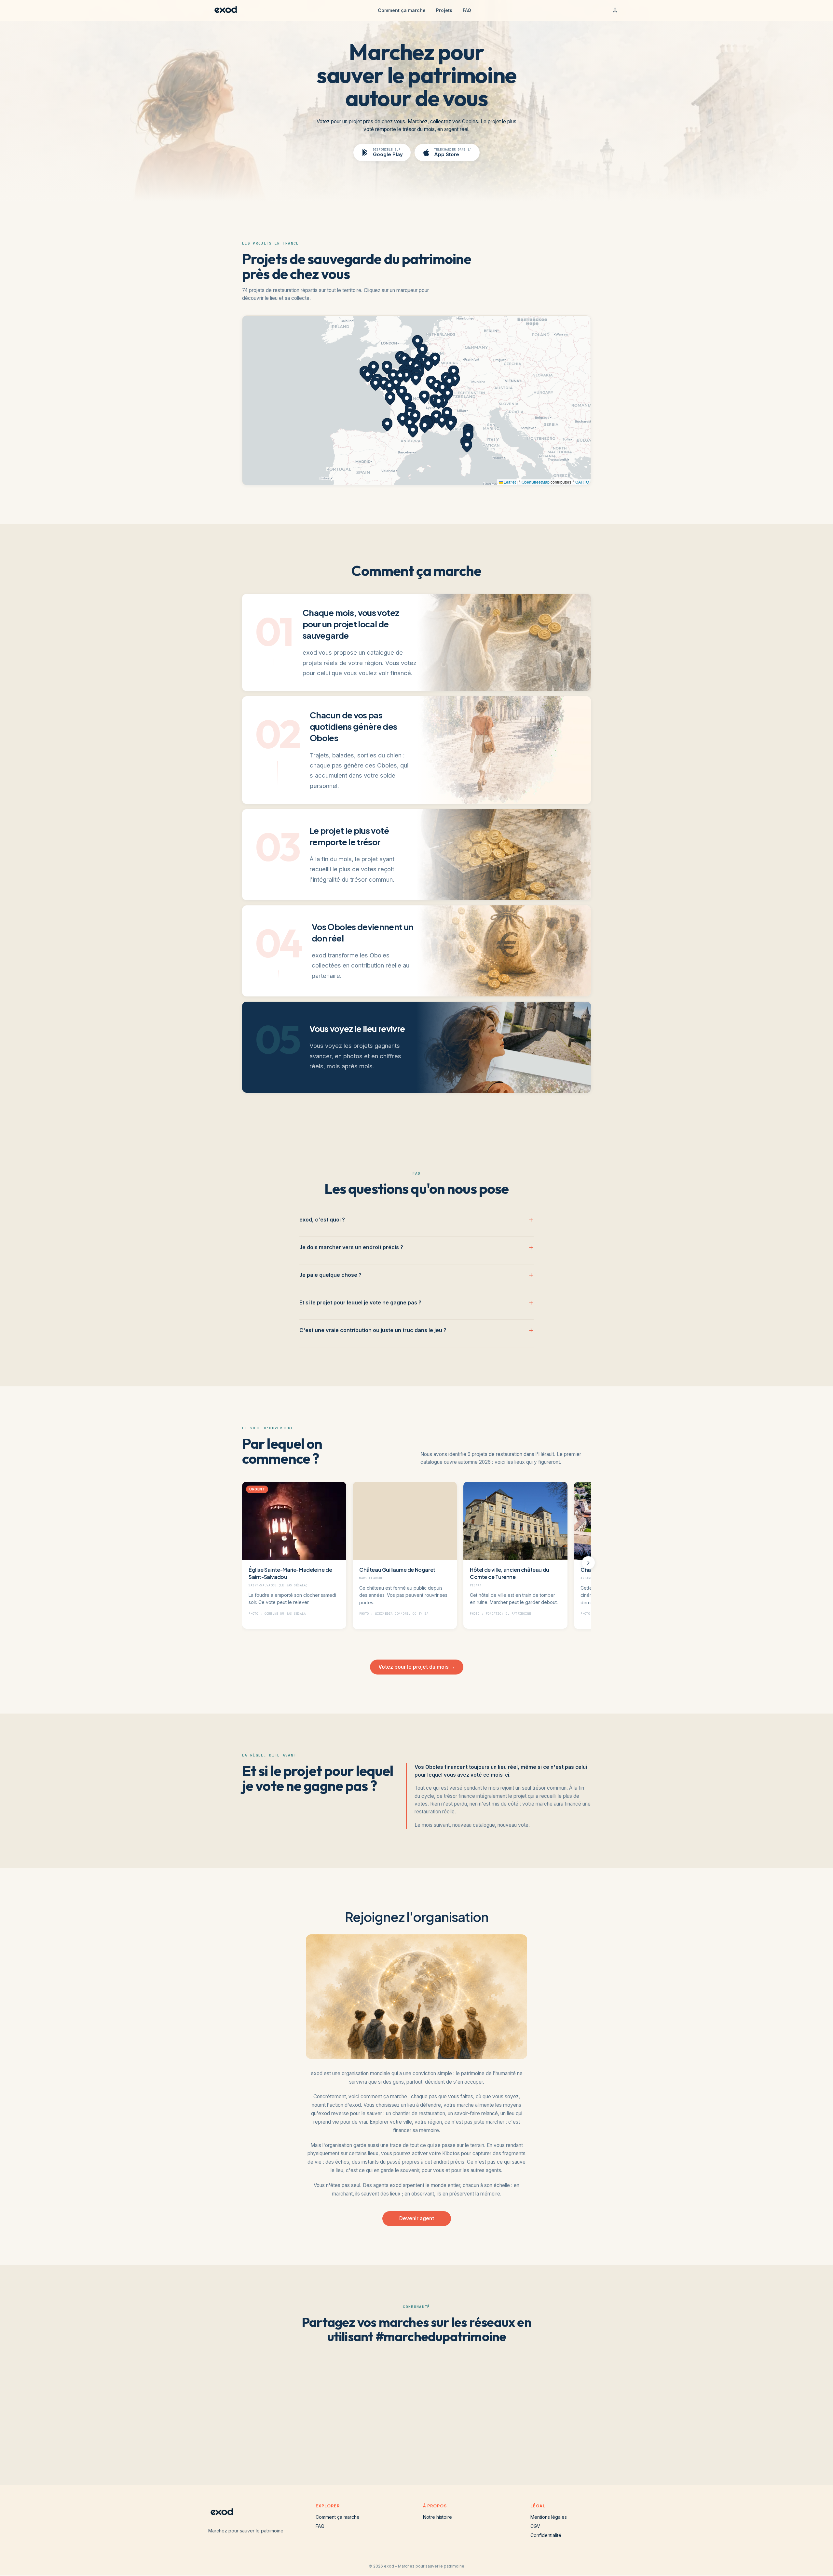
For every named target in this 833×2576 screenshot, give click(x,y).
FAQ (467, 10)
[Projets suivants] (588, 1563)
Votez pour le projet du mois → (417, 1667)
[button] (411, 365)
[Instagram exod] (406, 2442)
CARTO (582, 482)
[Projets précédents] (245, 1563)
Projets (444, 10)
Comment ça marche (402, 10)
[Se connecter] (615, 10)
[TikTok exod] (427, 2442)
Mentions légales (549, 2517)
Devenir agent (417, 2218)
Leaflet (509, 482)
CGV (535, 2526)
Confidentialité (546, 2535)
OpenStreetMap (536, 482)
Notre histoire (437, 2517)
